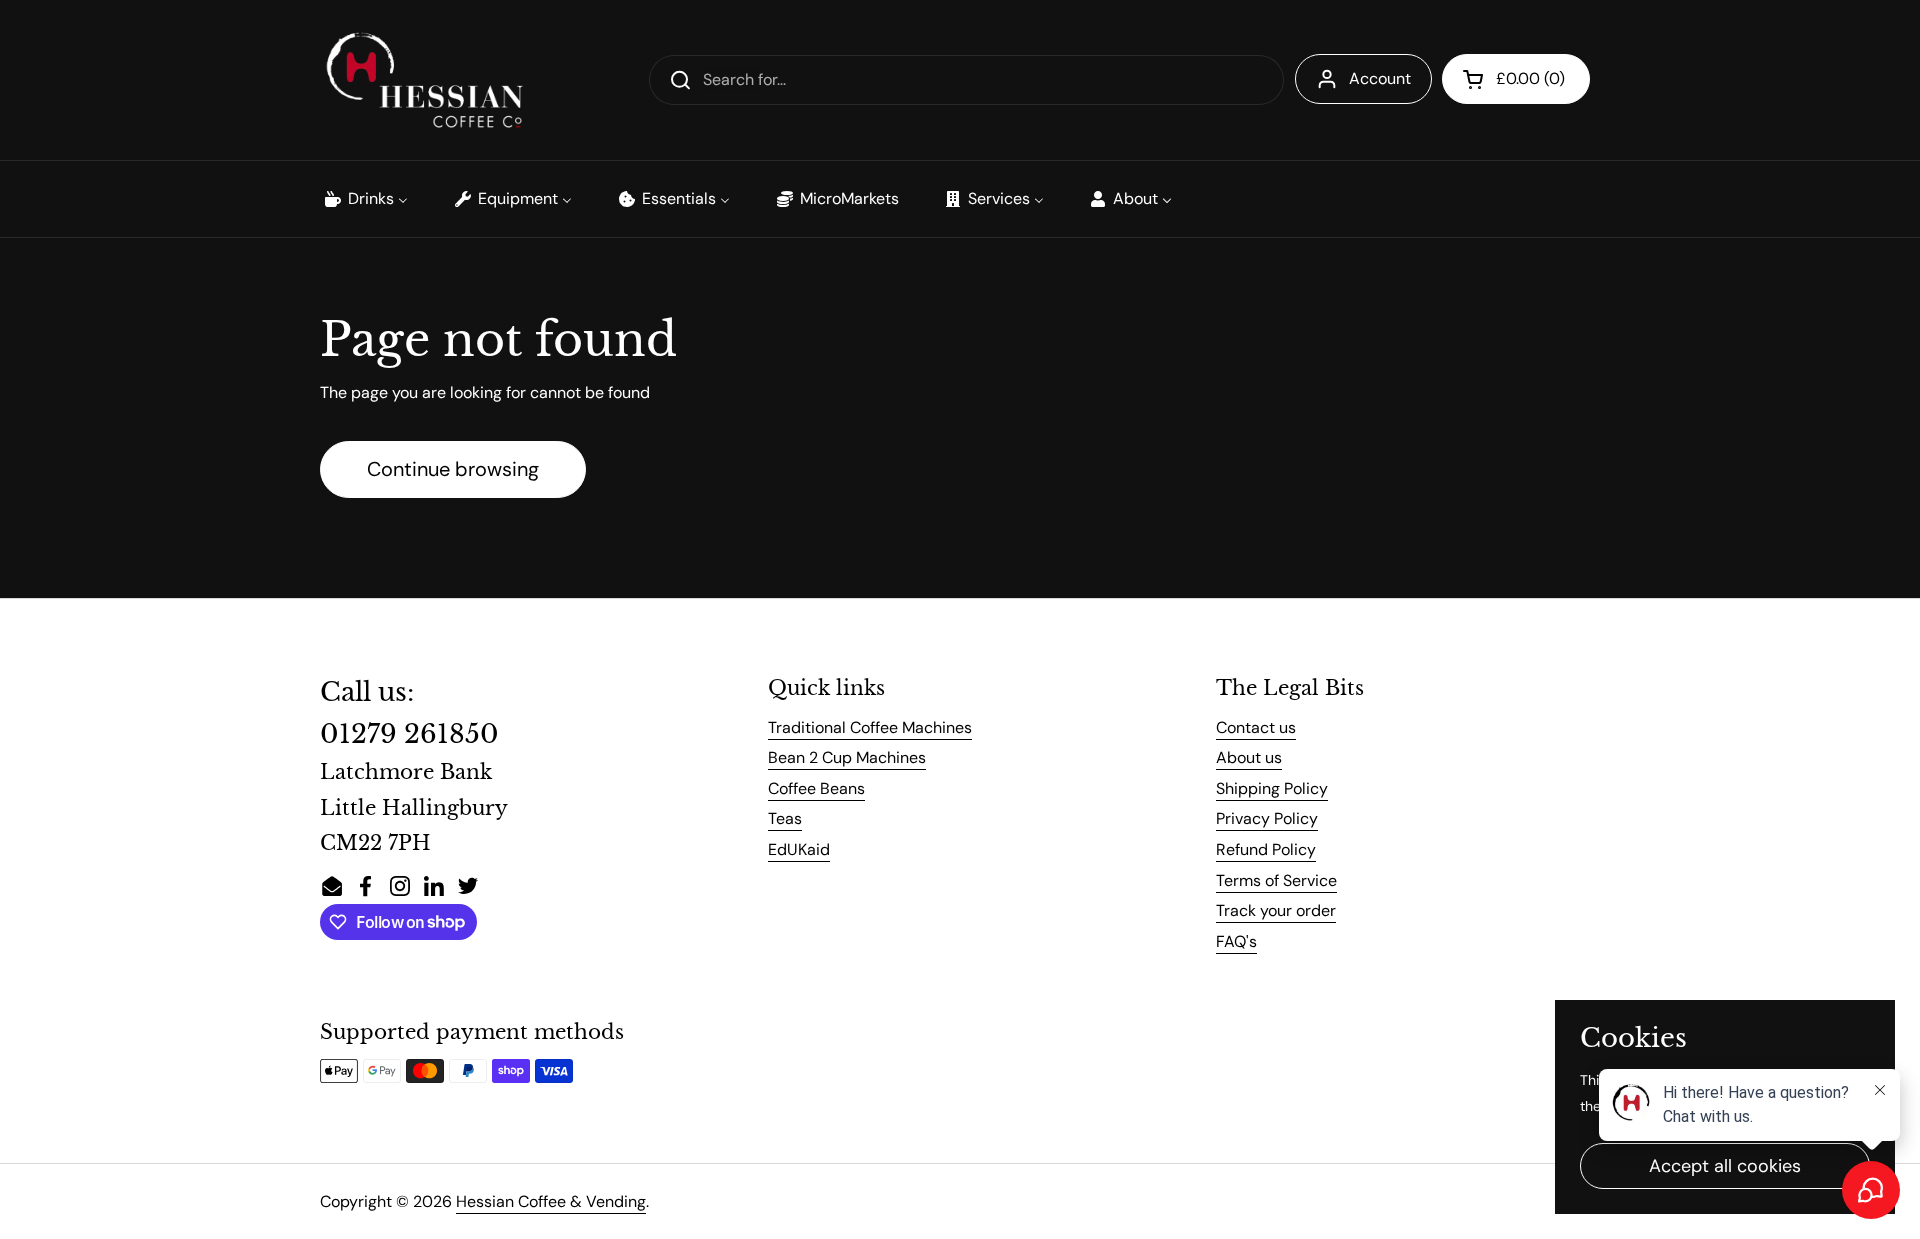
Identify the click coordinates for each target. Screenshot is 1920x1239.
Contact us (1256, 727)
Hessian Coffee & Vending (551, 1201)
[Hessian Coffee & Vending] (424, 80)
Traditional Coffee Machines (870, 727)
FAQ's (1236, 941)
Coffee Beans (816, 788)
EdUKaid (799, 849)
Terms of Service (1276, 880)
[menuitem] (365, 199)
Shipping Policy (1272, 788)
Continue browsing (453, 469)
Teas (785, 818)
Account (1380, 78)
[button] (1516, 79)
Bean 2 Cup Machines (847, 757)
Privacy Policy (1267, 818)
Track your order (1276, 910)
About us (1249, 757)
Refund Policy (1266, 849)
